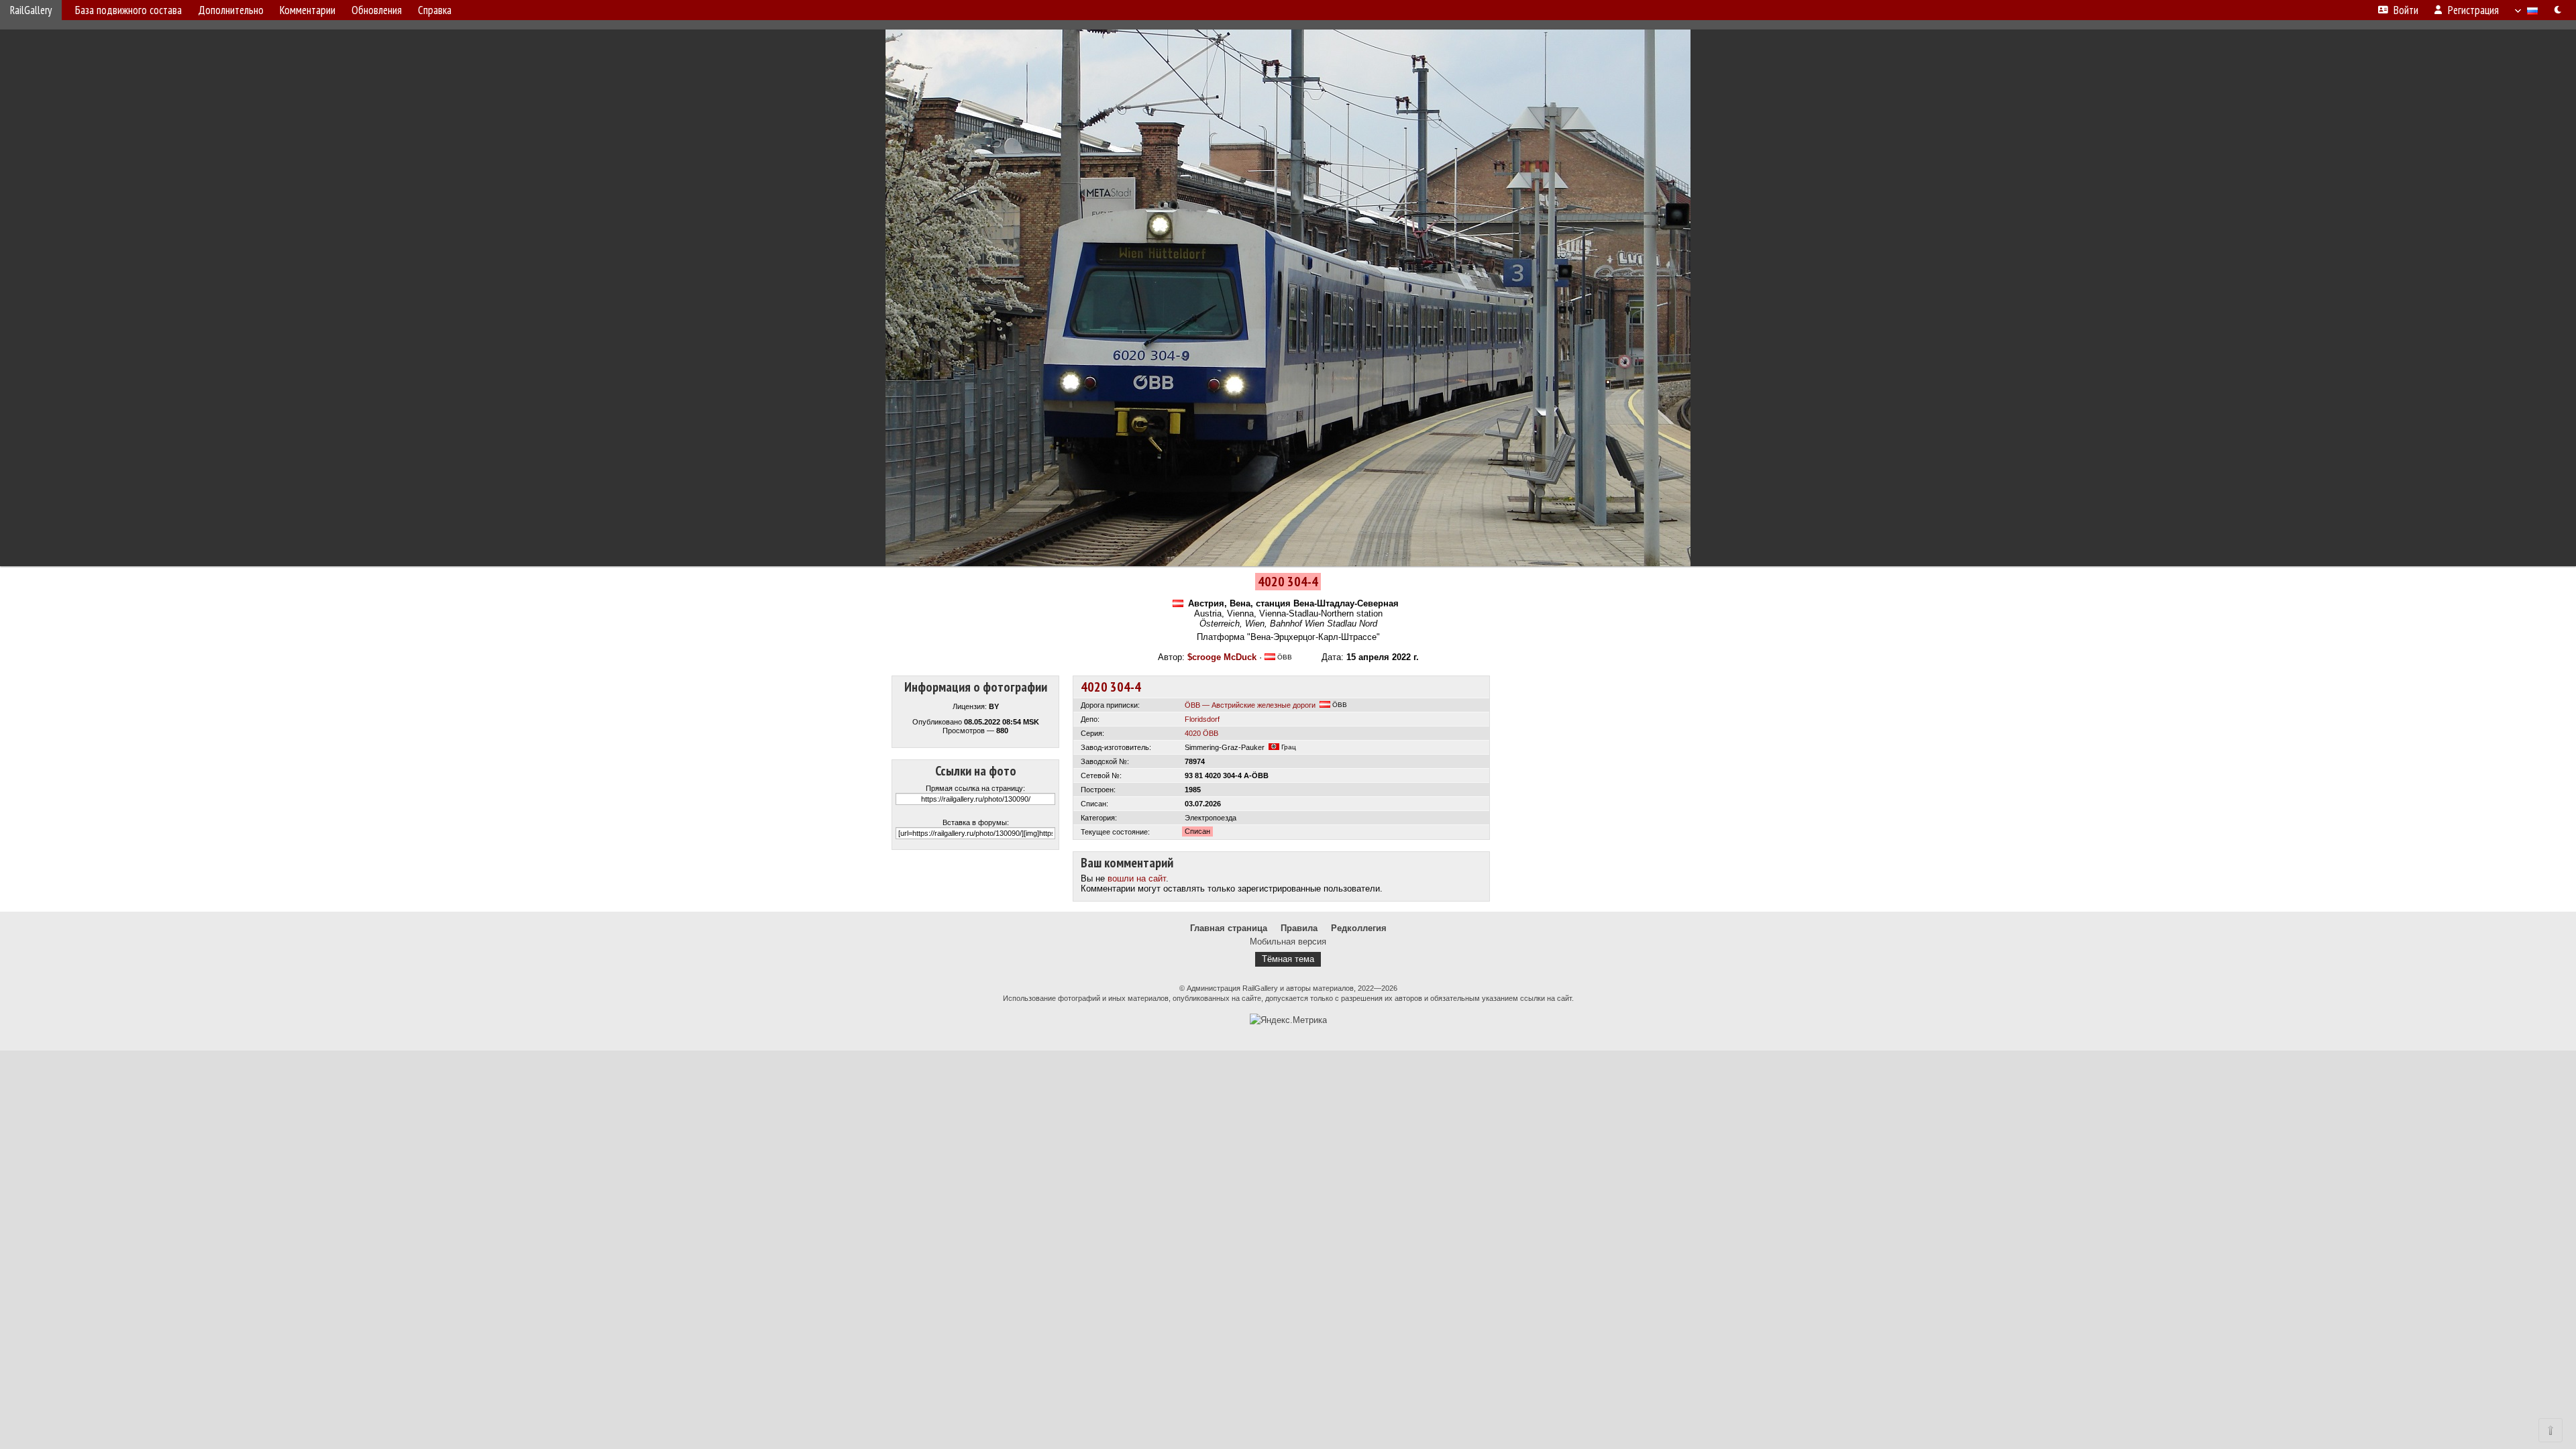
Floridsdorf (1202, 719)
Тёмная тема (1288, 959)
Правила (1299, 928)
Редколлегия (1359, 928)
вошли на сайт (1137, 878)
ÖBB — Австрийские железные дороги (1250, 705)
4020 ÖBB (1201, 733)
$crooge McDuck (1222, 657)
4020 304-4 (1111, 687)
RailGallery (31, 10)
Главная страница (1229, 928)
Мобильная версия (1288, 942)
